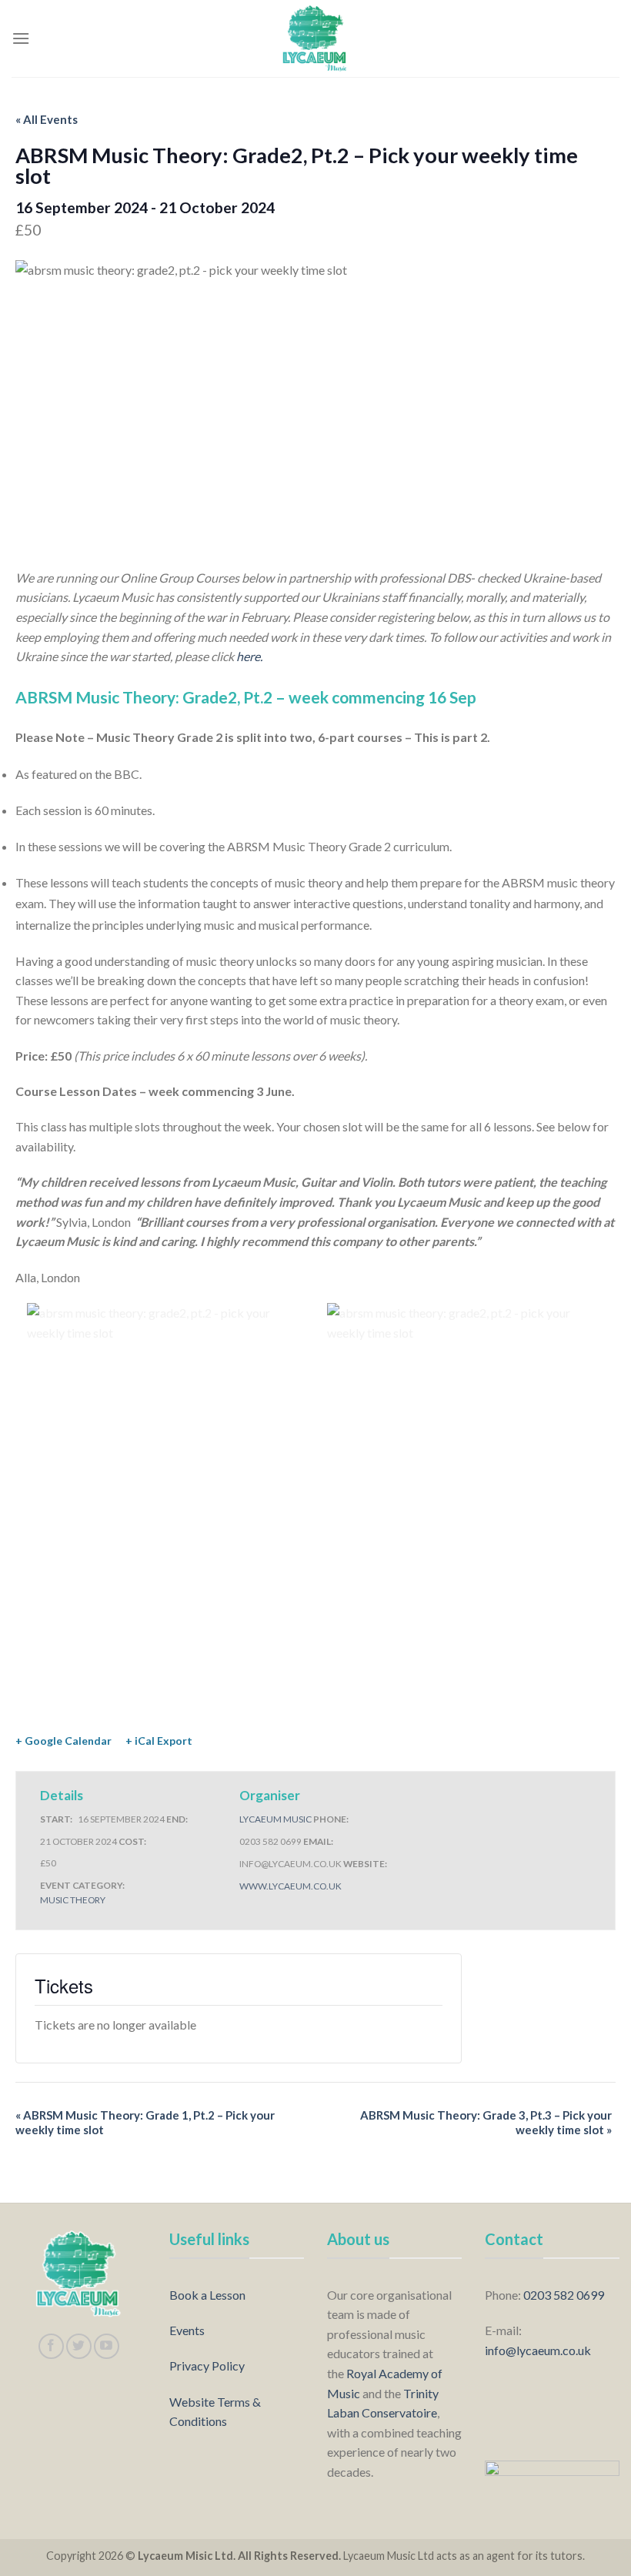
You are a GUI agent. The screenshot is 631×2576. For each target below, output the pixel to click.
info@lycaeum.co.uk (538, 2350)
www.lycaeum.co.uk (290, 1886)
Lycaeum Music (275, 1819)
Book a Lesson (207, 2295)
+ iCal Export (159, 1741)
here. (249, 656)
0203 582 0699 (564, 2295)
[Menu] (21, 38)
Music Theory (73, 1900)
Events (187, 2330)
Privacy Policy (207, 2366)
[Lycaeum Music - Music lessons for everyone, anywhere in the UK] (316, 38)
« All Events (47, 119)
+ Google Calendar (63, 1741)
